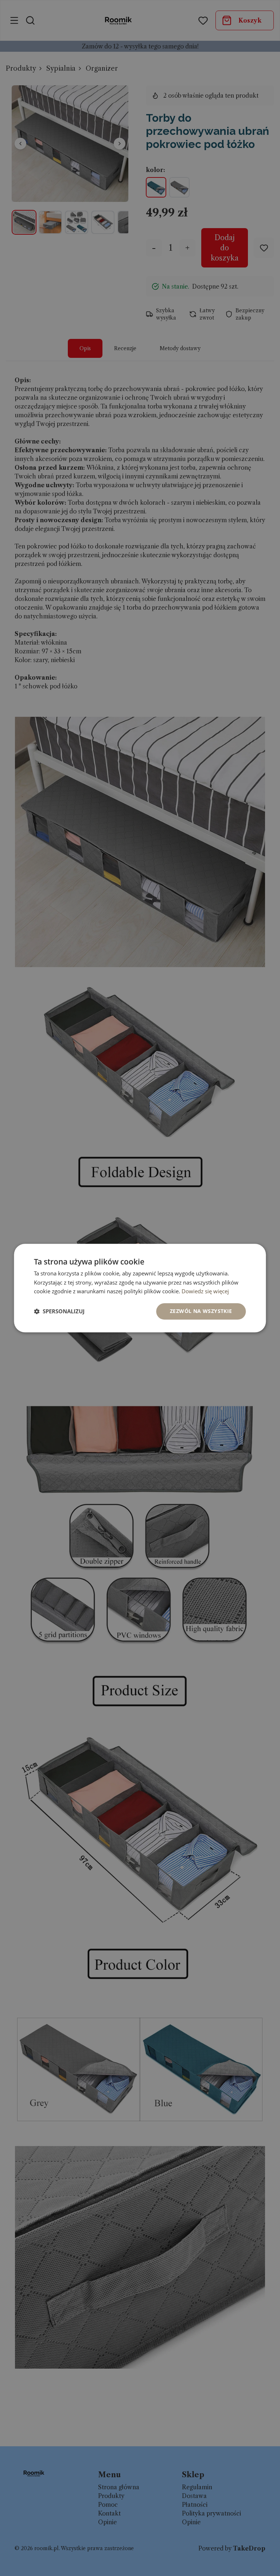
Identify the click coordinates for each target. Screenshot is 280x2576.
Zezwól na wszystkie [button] (201, 1311)
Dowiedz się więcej (205, 1291)
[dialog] (140, 1288)
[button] (59, 1312)
